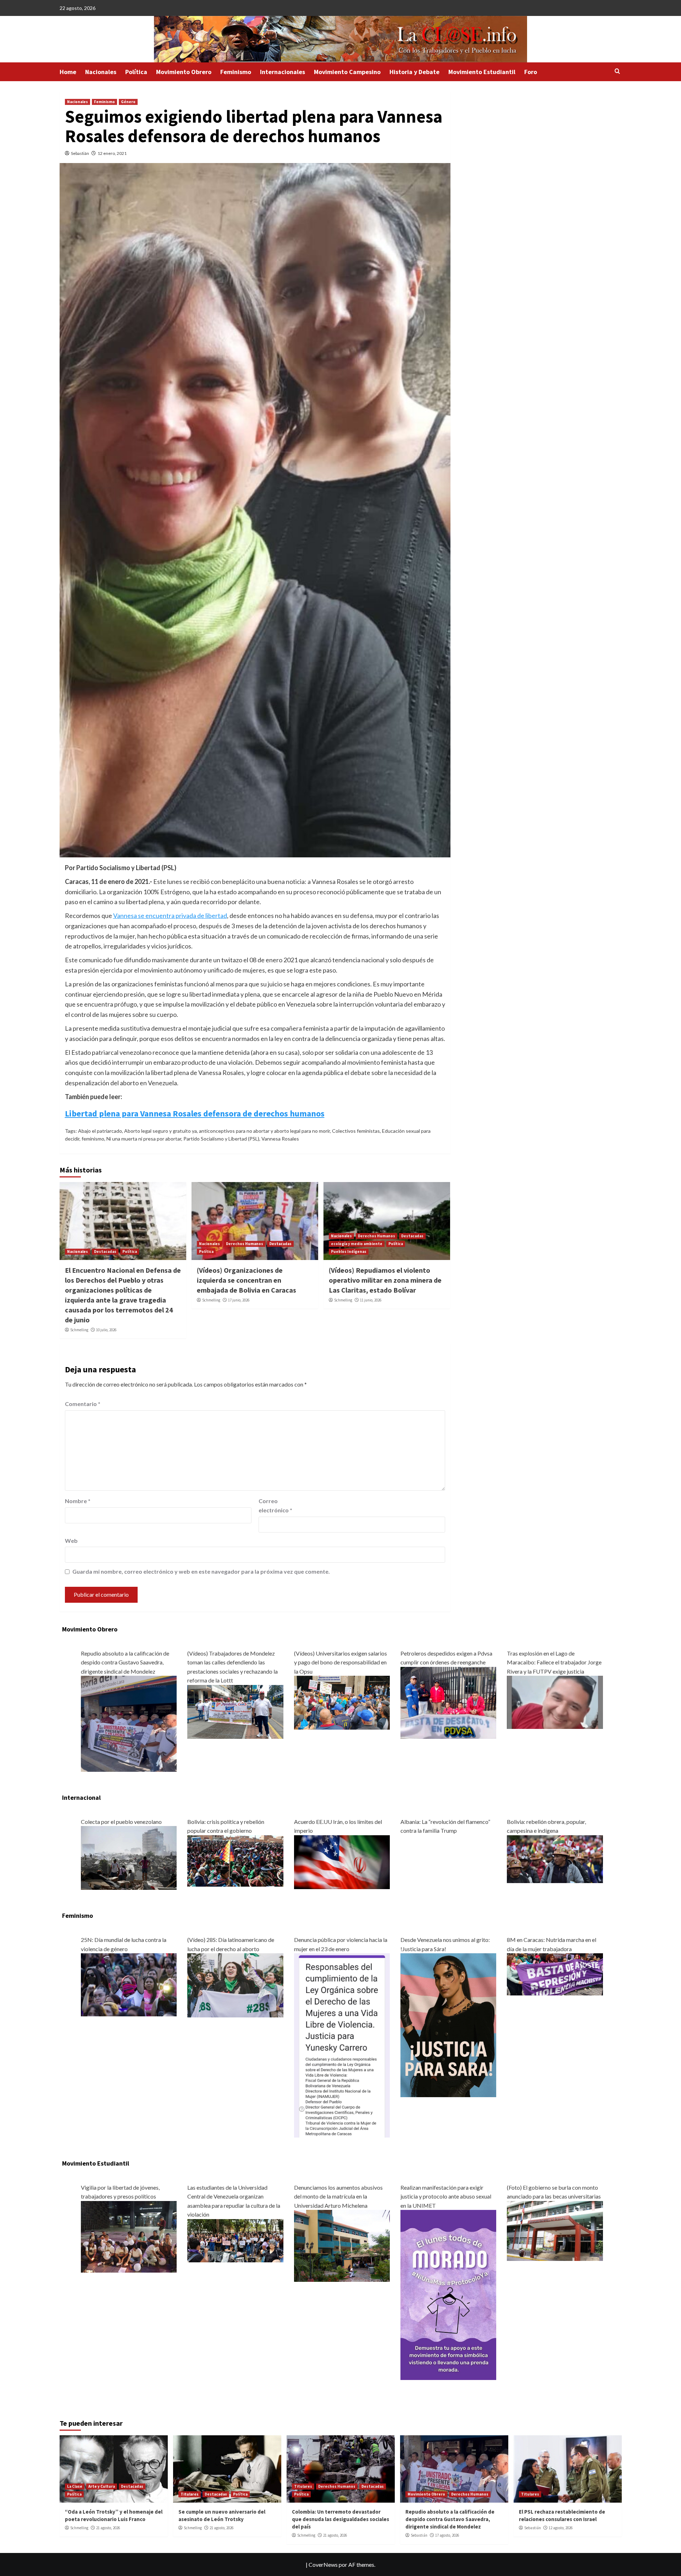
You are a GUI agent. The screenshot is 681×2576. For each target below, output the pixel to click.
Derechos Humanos (245, 1244)
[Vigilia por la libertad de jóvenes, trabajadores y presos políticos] (129, 2236)
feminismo (93, 1139)
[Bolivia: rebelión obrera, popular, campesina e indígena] (555, 1858)
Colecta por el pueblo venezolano (121, 1822)
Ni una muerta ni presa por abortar (144, 1139)
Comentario (83, 1404)
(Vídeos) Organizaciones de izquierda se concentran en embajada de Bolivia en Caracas (247, 1280)
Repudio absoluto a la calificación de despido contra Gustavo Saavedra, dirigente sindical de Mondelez (125, 1662)
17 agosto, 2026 (447, 2535)
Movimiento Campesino (347, 72)
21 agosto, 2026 (108, 2528)
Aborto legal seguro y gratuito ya (160, 1131)
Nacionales (101, 72)
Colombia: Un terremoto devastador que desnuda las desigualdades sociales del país (340, 2519)
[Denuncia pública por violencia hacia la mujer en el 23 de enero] (342, 2045)
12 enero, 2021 (112, 153)
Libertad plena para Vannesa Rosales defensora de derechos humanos (195, 1113)
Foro (531, 72)
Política (136, 72)
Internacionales (283, 72)
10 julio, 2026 (106, 1330)
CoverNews (323, 2564)
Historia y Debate (414, 72)
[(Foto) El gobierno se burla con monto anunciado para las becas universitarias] (555, 2230)
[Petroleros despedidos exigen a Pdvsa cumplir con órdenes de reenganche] (448, 1702)
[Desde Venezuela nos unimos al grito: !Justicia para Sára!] (448, 2024)
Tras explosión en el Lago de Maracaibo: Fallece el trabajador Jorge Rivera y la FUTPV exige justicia (554, 1662)
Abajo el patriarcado (100, 1131)
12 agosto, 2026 (561, 2528)
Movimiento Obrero (184, 72)
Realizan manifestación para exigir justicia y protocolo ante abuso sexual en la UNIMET (446, 2196)
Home (68, 72)
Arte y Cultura (102, 2486)
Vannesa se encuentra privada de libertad (170, 915)
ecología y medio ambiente (357, 1244)
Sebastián (80, 153)
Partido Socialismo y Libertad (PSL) (221, 1139)
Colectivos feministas (356, 1131)
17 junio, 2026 (239, 1300)
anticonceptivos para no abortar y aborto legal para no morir (264, 1131)
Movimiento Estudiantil (482, 72)
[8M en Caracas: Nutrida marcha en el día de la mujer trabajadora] (555, 1974)
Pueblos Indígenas (349, 1251)
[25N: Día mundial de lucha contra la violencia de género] (129, 1984)
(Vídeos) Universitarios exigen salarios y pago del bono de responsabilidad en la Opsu (340, 1662)
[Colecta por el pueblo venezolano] (129, 1857)
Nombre (78, 1501)
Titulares (190, 2494)
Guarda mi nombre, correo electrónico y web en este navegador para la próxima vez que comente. (201, 1571)
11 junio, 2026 (371, 1300)
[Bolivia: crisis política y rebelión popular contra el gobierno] (235, 1860)
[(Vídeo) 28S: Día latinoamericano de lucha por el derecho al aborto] (235, 1984)
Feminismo (236, 72)
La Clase (75, 2486)
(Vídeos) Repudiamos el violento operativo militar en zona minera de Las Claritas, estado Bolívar (385, 1280)
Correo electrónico (275, 1505)
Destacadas (105, 1251)
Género (128, 102)
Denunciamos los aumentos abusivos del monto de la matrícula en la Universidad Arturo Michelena (338, 2196)
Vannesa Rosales (280, 1139)
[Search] (617, 71)
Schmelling (79, 1330)
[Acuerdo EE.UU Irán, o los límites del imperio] (342, 1861)
